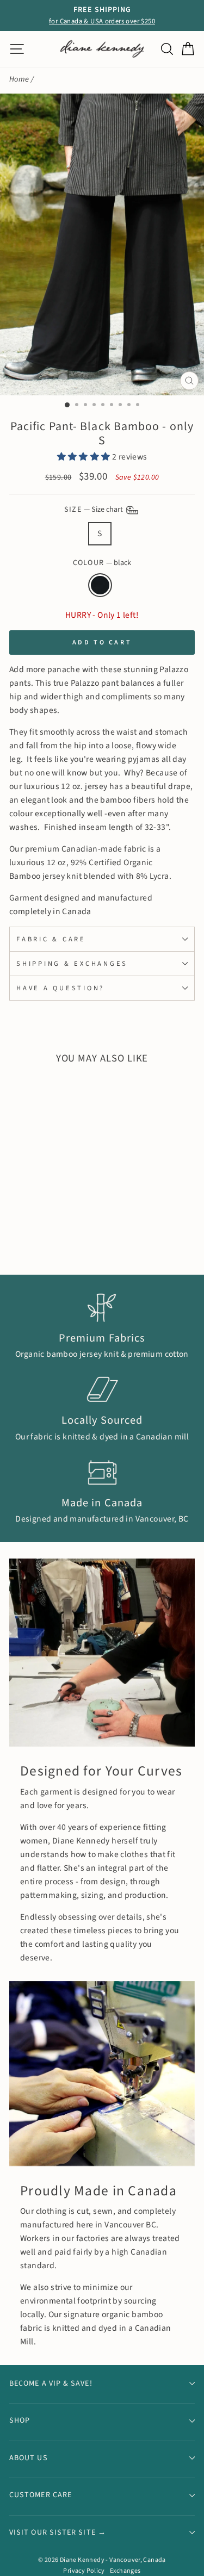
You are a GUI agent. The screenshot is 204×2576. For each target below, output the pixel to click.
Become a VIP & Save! (51, 2383)
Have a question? (60, 988)
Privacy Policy (84, 2571)
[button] (85, 457)
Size (94, 510)
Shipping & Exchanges (72, 964)
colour (102, 563)
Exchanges (125, 2571)
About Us (29, 2458)
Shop (20, 2420)
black (100, 585)
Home (19, 79)
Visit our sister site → (58, 2532)
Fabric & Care (51, 939)
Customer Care (41, 2495)
